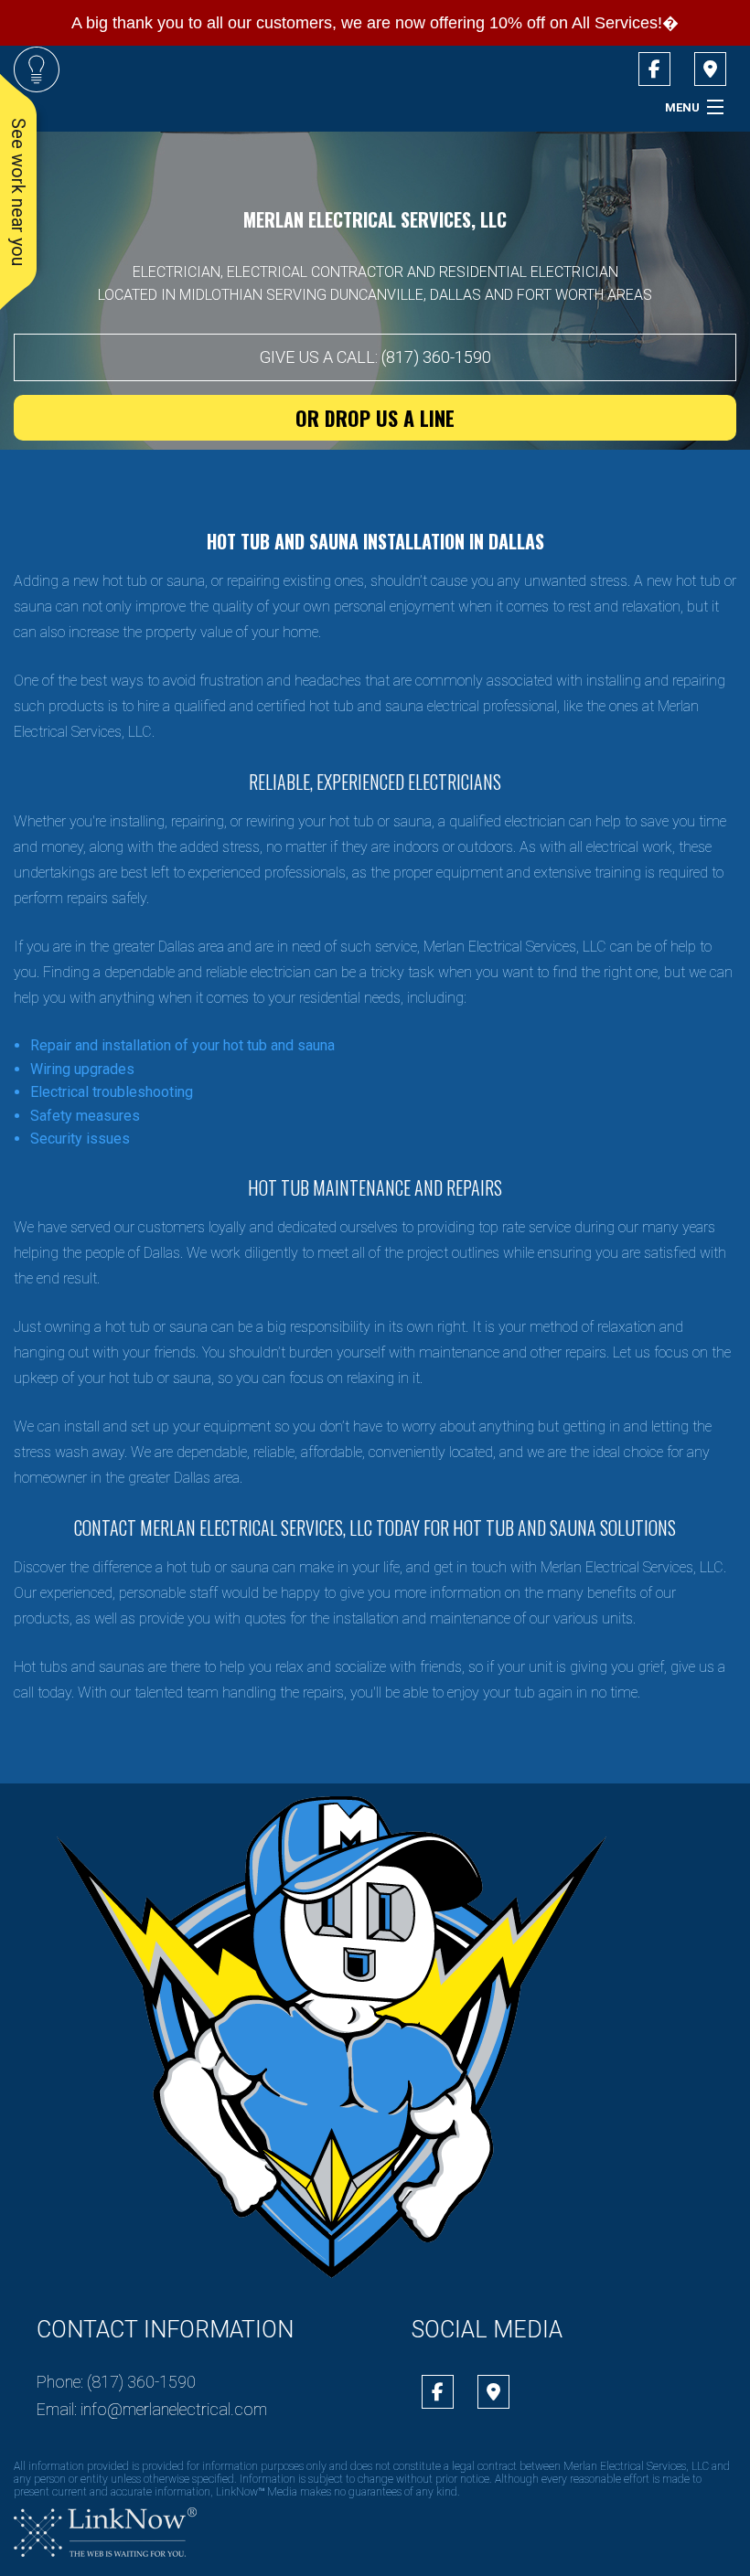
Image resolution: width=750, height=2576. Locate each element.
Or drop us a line (375, 418)
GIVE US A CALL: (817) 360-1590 (375, 357)
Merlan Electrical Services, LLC (375, 219)
